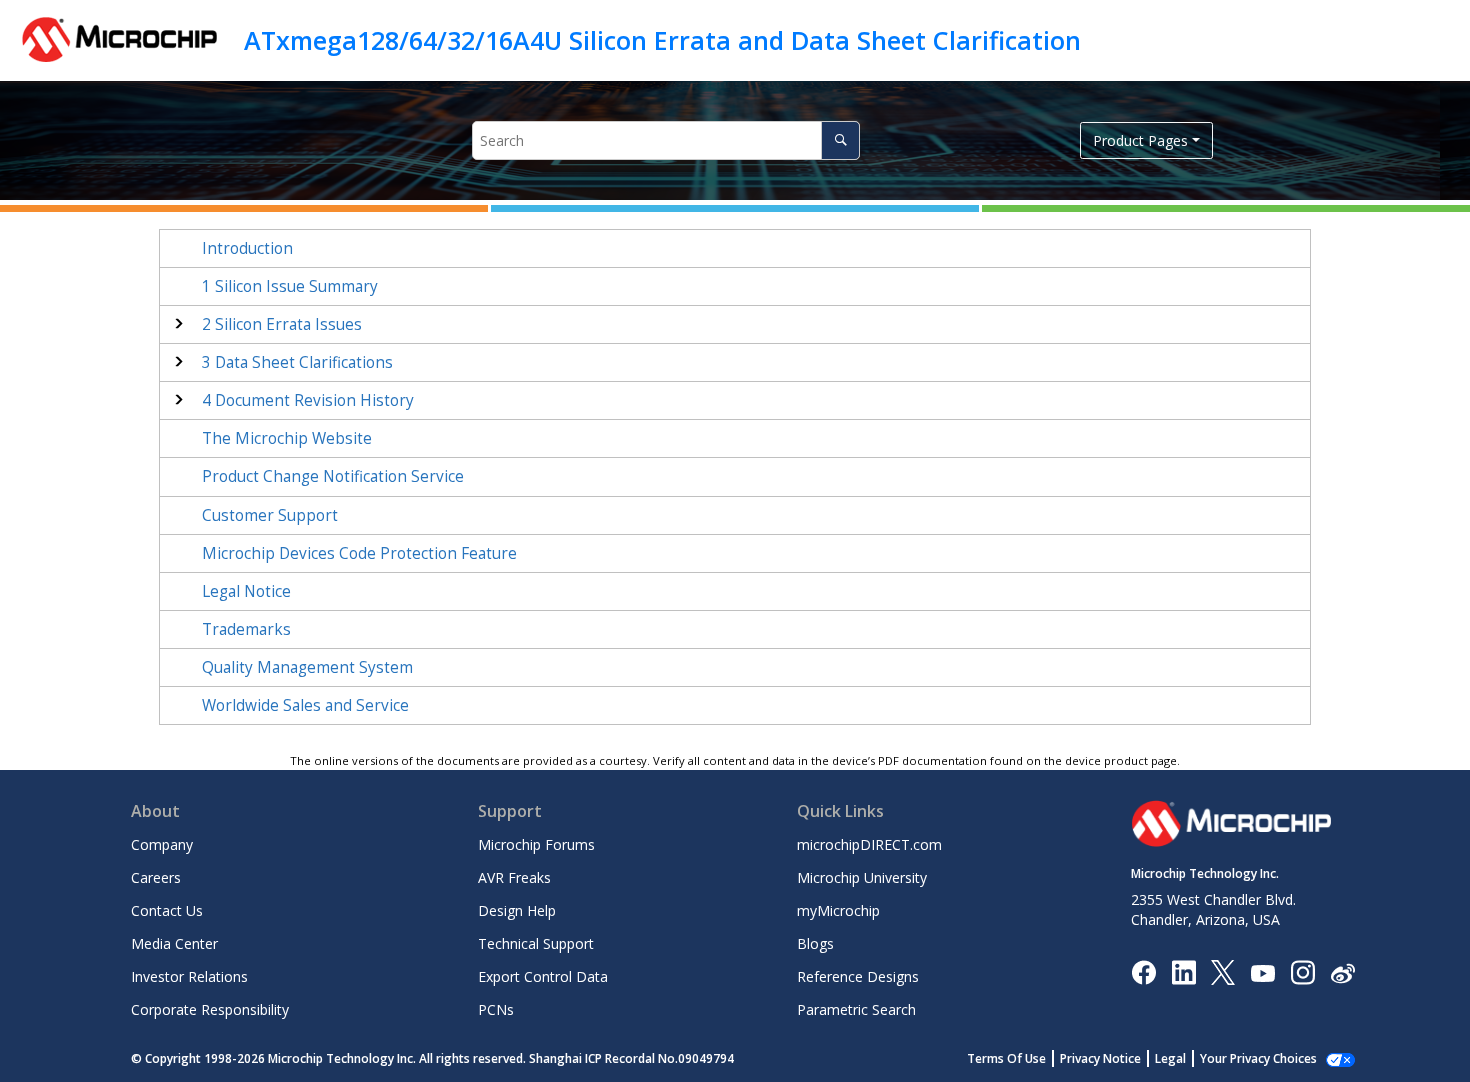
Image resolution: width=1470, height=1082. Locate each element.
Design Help (517, 910)
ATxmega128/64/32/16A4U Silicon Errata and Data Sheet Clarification (662, 40)
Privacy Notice (1100, 1058)
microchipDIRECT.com (869, 844)
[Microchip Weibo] (1342, 972)
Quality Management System (307, 667)
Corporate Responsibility (210, 1009)
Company (162, 844)
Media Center (174, 943)
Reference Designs (858, 976)
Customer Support (270, 515)
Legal (1170, 1058)
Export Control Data (543, 976)
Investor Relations (189, 976)
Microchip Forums (536, 844)
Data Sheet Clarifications (297, 362)
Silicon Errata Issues (282, 324)
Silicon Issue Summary (290, 286)
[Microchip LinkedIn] (1183, 971)
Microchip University (862, 877)
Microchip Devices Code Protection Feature (359, 553)
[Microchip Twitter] (1223, 971)
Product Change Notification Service (333, 476)
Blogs (815, 943)
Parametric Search (856, 1009)
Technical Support (536, 943)
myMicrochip (838, 910)
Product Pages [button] (1140, 140)
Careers (156, 877)
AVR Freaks (514, 877)
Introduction (247, 248)
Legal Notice (246, 591)
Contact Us (167, 910)
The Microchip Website (287, 438)
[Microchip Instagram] (1302, 971)
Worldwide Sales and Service (305, 705)
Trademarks (246, 629)
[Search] (840, 140)
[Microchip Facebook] (1143, 971)
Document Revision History (308, 400)
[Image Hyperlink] (1262, 972)
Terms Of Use (1006, 1058)
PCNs (496, 1009)
